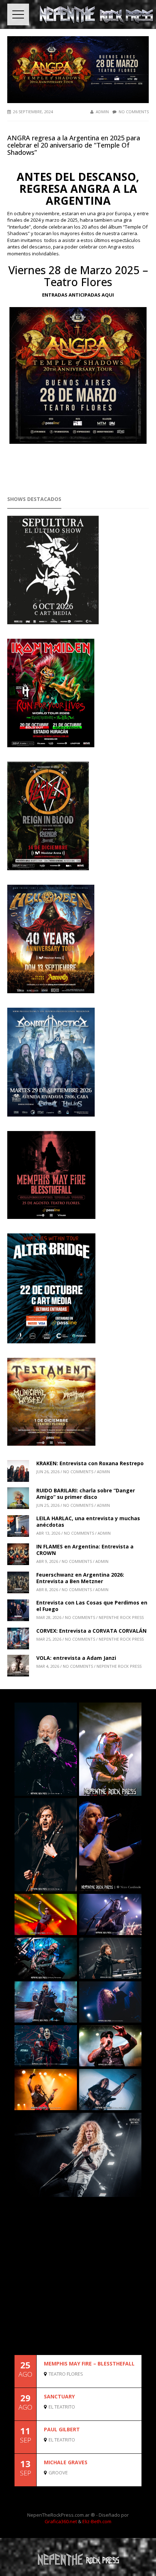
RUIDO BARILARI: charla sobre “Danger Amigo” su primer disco (86, 1494)
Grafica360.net (61, 2521)
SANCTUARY (59, 2396)
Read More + (129, 2381)
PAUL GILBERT (62, 2429)
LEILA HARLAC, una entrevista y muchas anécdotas (88, 1521)
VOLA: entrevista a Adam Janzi (76, 1658)
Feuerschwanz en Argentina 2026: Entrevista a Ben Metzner (80, 1578)
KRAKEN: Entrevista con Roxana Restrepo (90, 1463)
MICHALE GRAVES (66, 2462)
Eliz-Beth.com (97, 2521)
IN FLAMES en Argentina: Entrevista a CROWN (85, 1550)
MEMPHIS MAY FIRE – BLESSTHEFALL (89, 2364)
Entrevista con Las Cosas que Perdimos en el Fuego (92, 1606)
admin (102, 112)
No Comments (134, 112)
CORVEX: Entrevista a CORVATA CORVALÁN (91, 1631)
